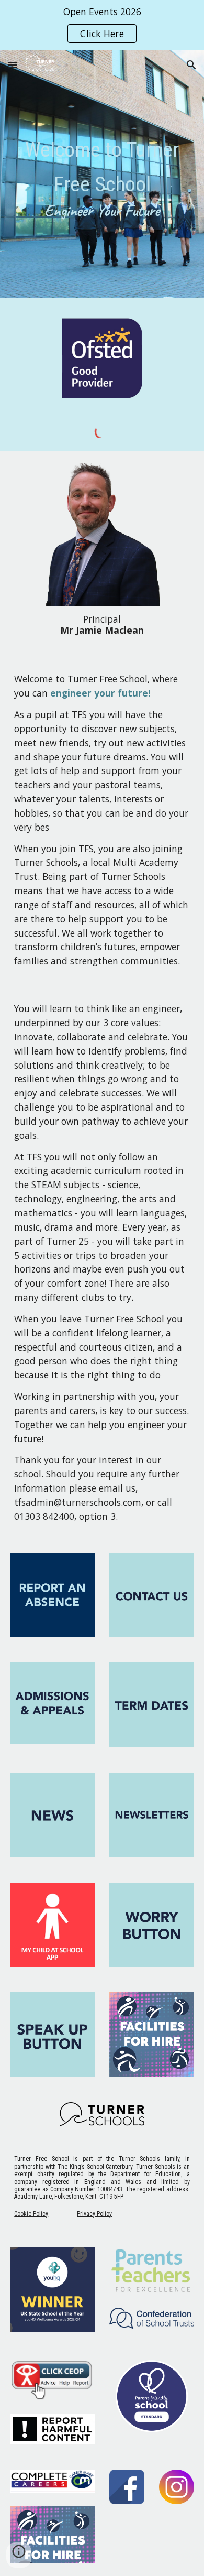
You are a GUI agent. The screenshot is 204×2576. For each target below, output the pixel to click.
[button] (13, 65)
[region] (102, 25)
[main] (102, 177)
